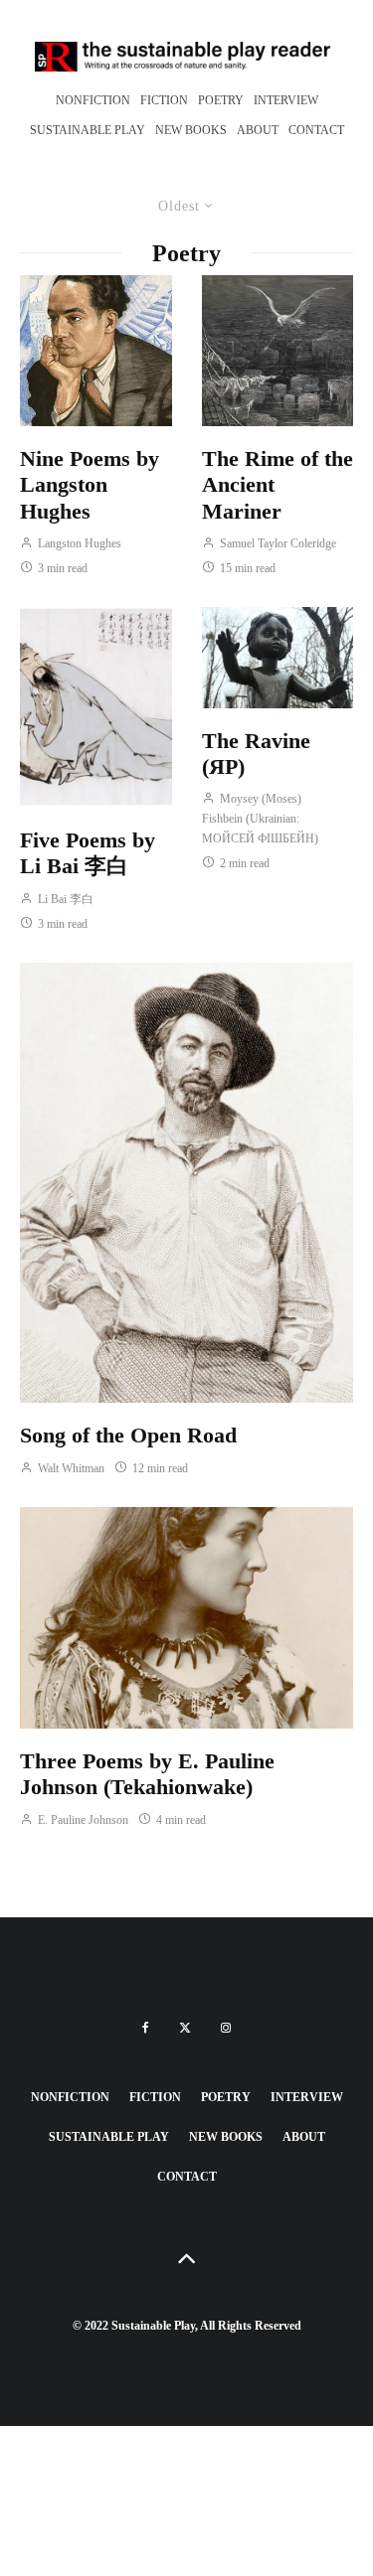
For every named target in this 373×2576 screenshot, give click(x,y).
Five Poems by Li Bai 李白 (88, 853)
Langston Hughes (78, 543)
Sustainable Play (88, 130)
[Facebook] (146, 2028)
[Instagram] (226, 2028)
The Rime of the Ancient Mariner (278, 485)
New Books (191, 130)
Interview (286, 100)
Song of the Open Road (128, 1435)
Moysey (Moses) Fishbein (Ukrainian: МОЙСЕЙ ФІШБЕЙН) (260, 819)
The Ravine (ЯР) (256, 754)
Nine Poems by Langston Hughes (90, 485)
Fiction (164, 100)
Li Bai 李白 (64, 899)
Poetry (221, 100)
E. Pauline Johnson (82, 1820)
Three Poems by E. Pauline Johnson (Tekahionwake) (147, 1774)
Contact (316, 130)
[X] (185, 2028)
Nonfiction (93, 100)
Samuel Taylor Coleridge (277, 543)
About (258, 130)
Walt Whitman (70, 1468)
